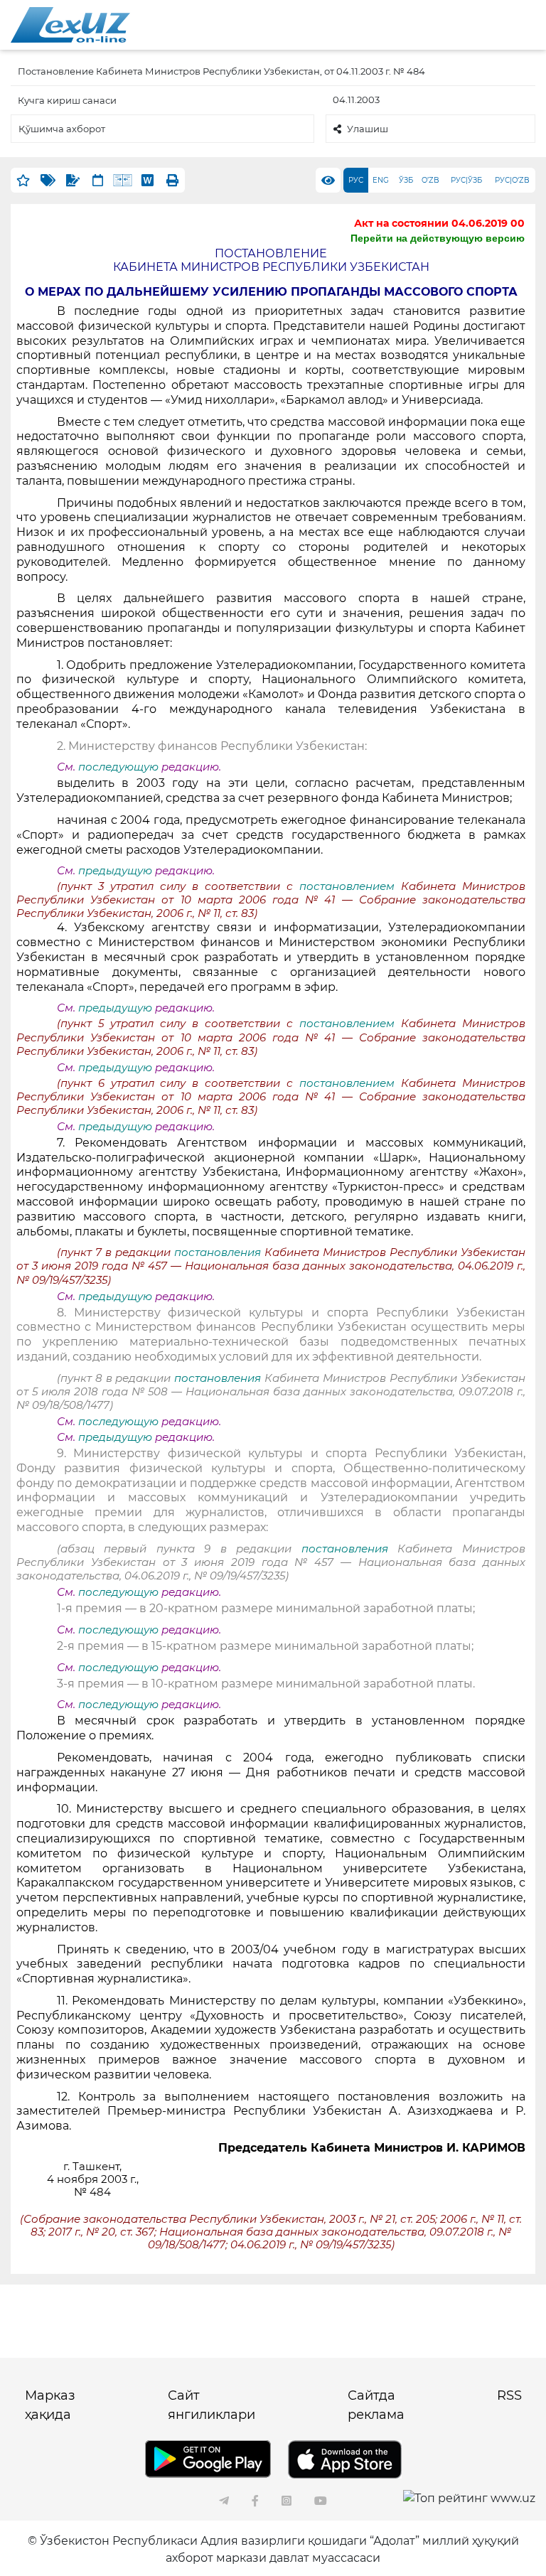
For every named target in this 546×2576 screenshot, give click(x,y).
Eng (381, 180)
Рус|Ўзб (466, 180)
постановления (219, 1252)
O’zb (430, 180)
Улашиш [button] (368, 129)
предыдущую (115, 871)
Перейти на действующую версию (438, 238)
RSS (509, 2395)
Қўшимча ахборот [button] (62, 129)
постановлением (350, 886)
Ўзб (406, 180)
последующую (118, 767)
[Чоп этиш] (172, 180)
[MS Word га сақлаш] (148, 180)
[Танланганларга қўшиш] (23, 180)
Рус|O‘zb (512, 180)
